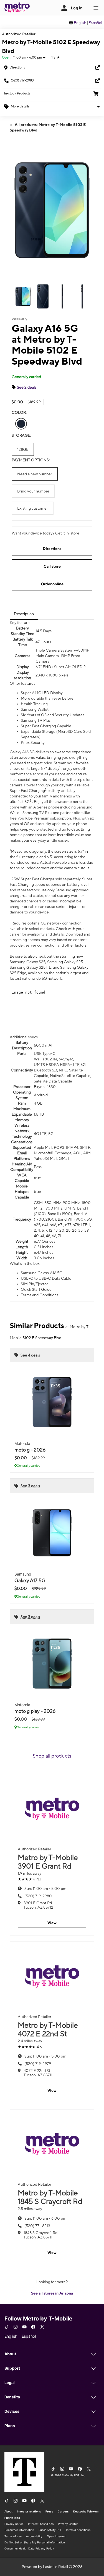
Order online (52, 584)
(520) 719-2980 (38, 1896)
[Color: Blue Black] (21, 424)
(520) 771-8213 (37, 2226)
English (80, 23)
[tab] (24, 614)
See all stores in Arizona (52, 2293)
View (52, 1923)
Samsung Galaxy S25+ (66, 962)
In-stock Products (17, 93)
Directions (52, 549)
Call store (52, 566)
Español (95, 23)
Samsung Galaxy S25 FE (31, 967)
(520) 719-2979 (38, 2064)
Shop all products (52, 1756)
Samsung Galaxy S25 (28, 962)
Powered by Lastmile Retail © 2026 (52, 2567)
